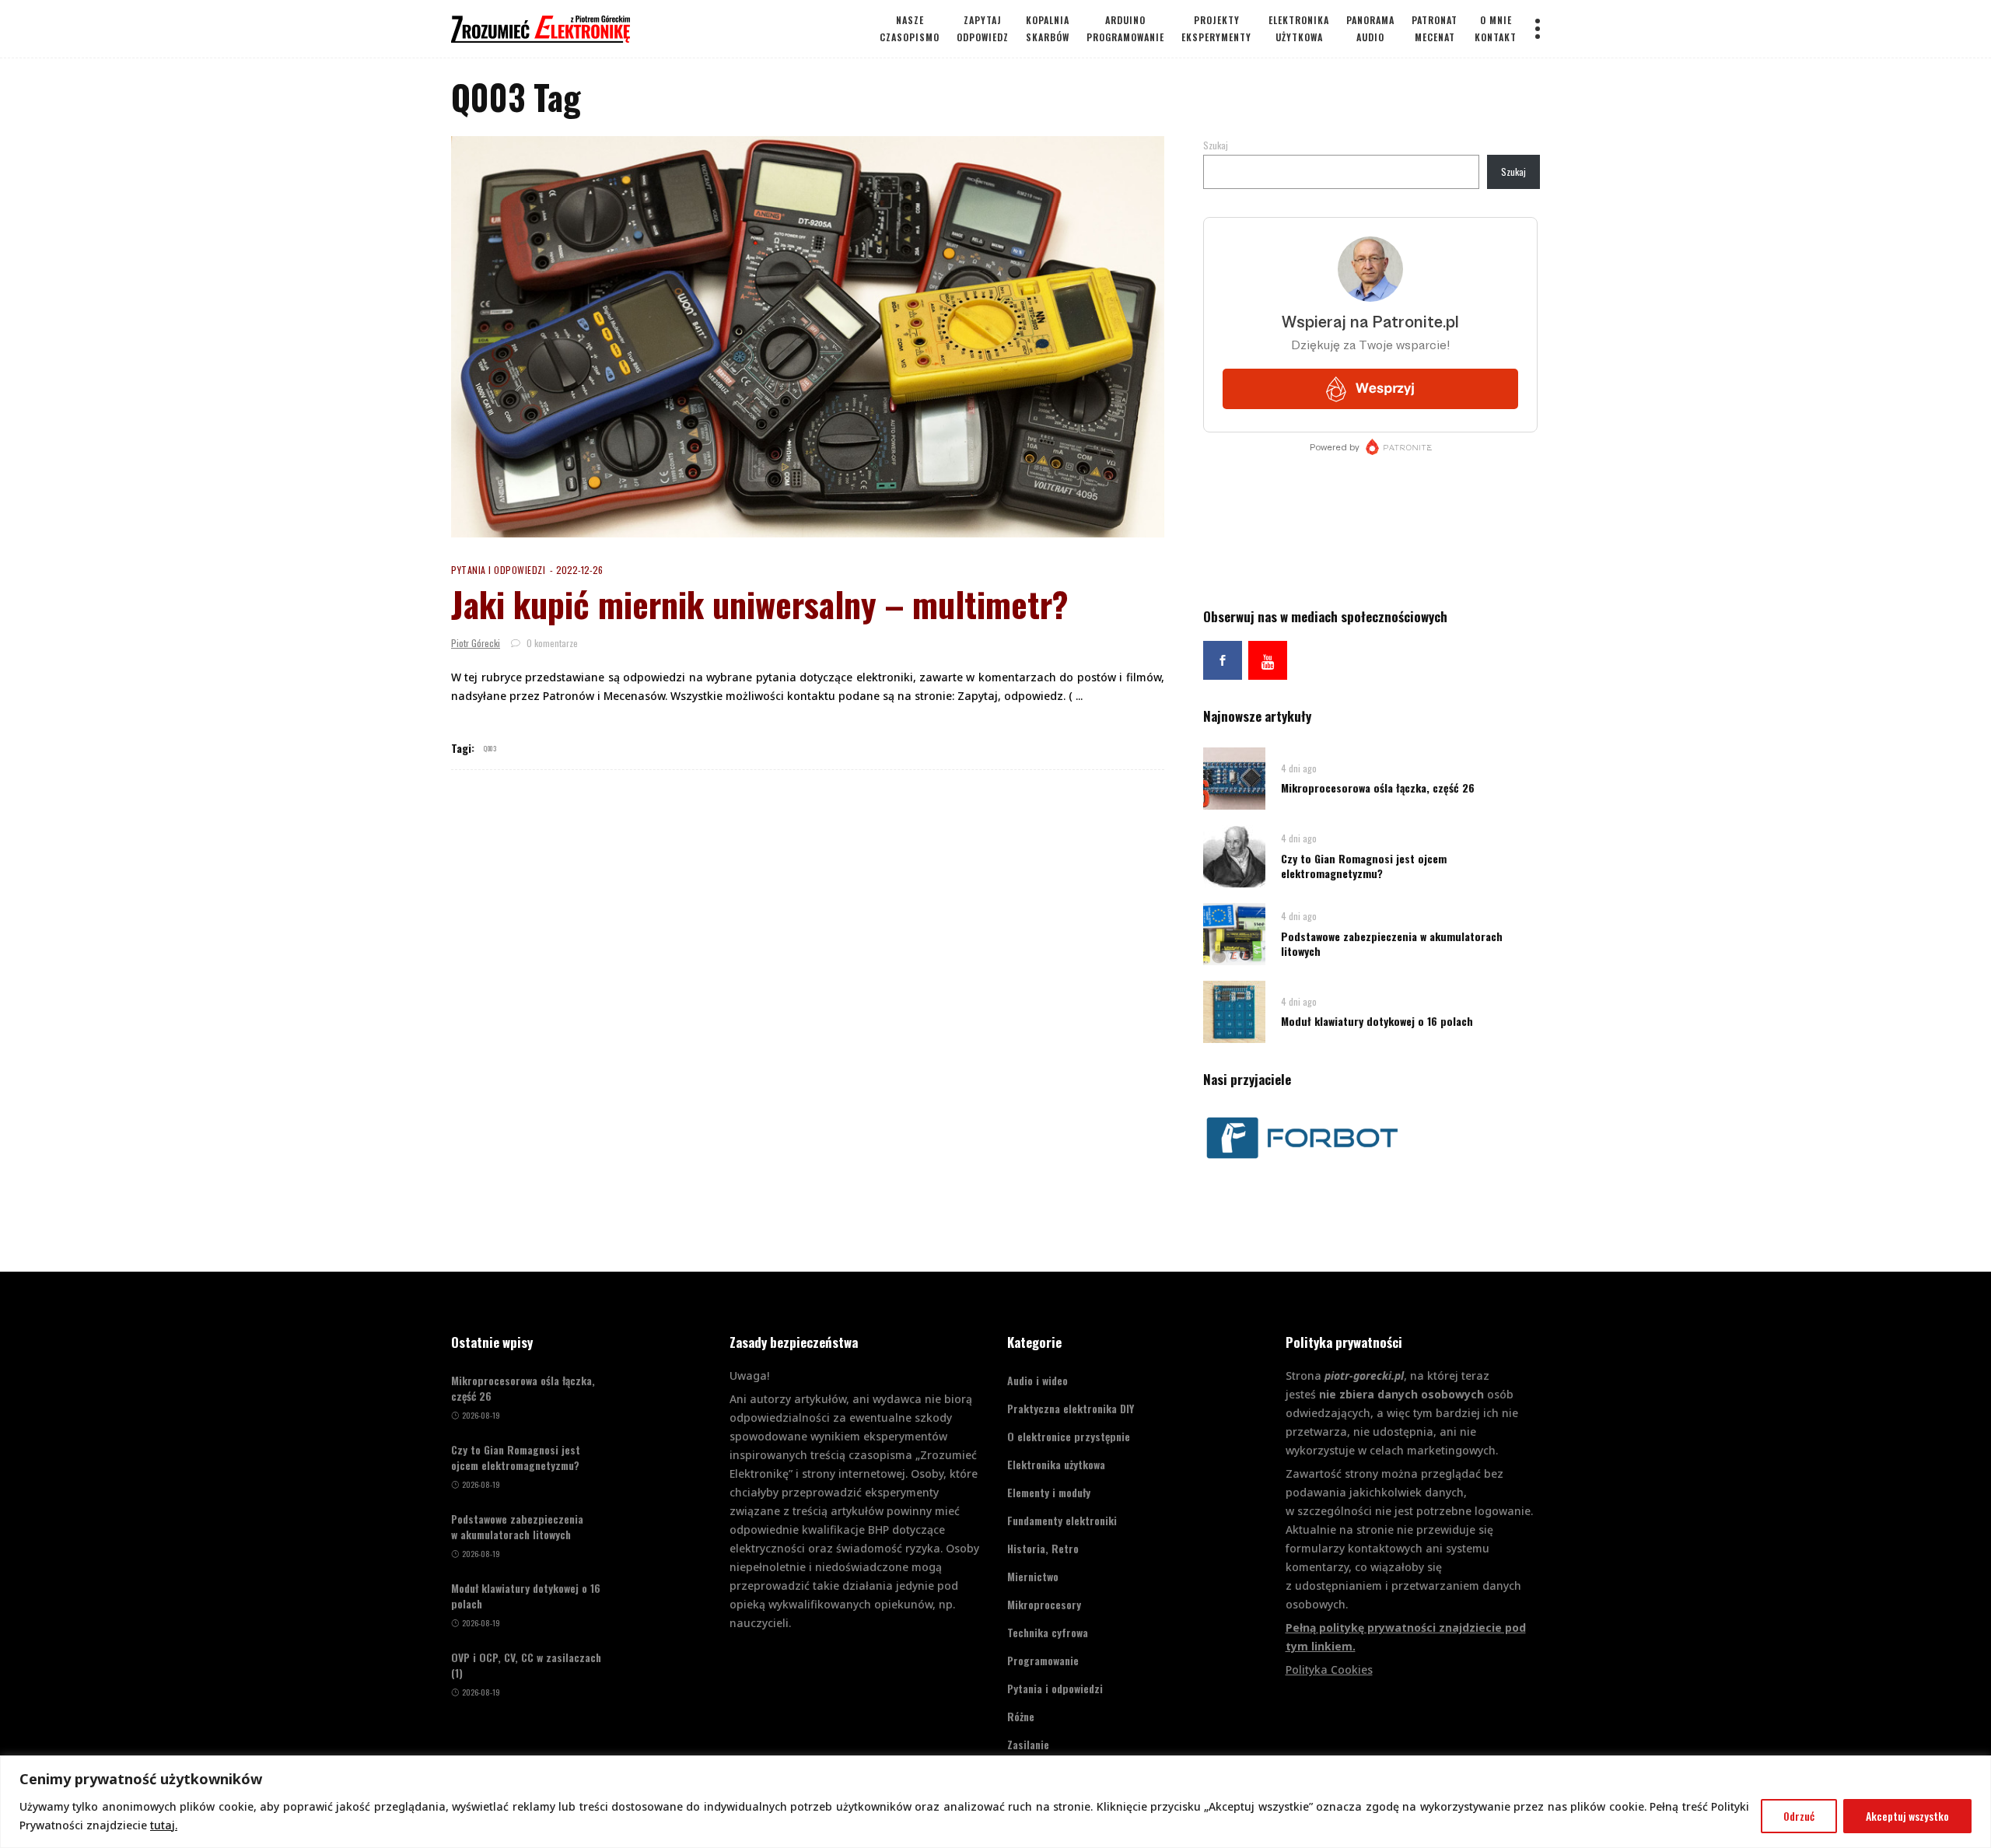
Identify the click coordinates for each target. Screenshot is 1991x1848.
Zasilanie (1028, 1744)
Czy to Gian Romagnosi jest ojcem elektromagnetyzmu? (1364, 866)
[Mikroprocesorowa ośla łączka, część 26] (1234, 777)
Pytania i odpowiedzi (498, 570)
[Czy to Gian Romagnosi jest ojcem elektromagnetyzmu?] (1234, 855)
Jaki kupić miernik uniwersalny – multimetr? (760, 604)
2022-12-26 (579, 570)
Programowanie (1043, 1660)
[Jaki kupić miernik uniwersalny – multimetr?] (808, 337)
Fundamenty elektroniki (1062, 1520)
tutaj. (164, 1825)
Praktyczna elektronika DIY (1071, 1408)
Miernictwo (1033, 1576)
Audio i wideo (1037, 1380)
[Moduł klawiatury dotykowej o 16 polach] (1234, 1011)
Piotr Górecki (476, 643)
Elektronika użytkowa (1056, 1464)
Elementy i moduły (1049, 1492)
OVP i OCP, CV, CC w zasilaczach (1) (526, 1665)
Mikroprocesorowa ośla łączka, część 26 (1378, 787)
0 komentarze (551, 643)
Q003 (490, 748)
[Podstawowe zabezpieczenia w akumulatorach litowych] (1234, 933)
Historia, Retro (1043, 1548)
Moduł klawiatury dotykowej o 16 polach (1377, 1021)
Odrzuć (1799, 1816)
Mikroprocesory (1044, 1604)
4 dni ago (1299, 768)
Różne (1021, 1716)
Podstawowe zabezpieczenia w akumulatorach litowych (1392, 943)
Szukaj (1216, 145)
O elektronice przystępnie (1069, 1436)
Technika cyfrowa (1048, 1632)
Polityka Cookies (1329, 1669)
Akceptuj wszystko (1907, 1816)
